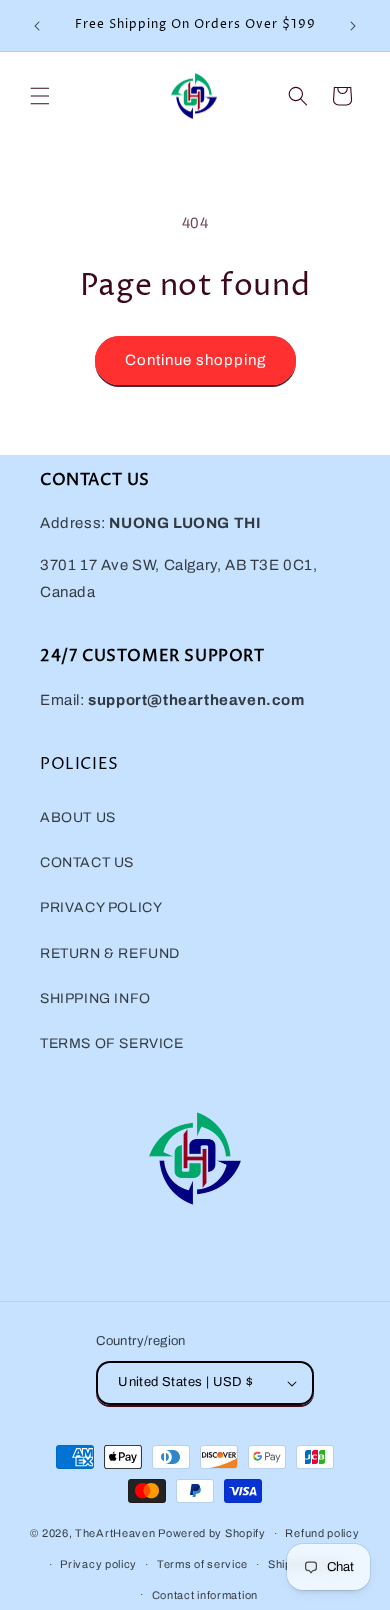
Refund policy (322, 1533)
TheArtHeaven (115, 1533)
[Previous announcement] (37, 26)
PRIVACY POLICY (101, 907)
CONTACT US (87, 862)
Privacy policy (98, 1564)
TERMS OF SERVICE (112, 1043)
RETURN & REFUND (110, 953)
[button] (40, 96)
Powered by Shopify (212, 1533)
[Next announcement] (353, 26)
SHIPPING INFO (95, 998)
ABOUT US (78, 817)
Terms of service (202, 1564)
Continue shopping (195, 360)
